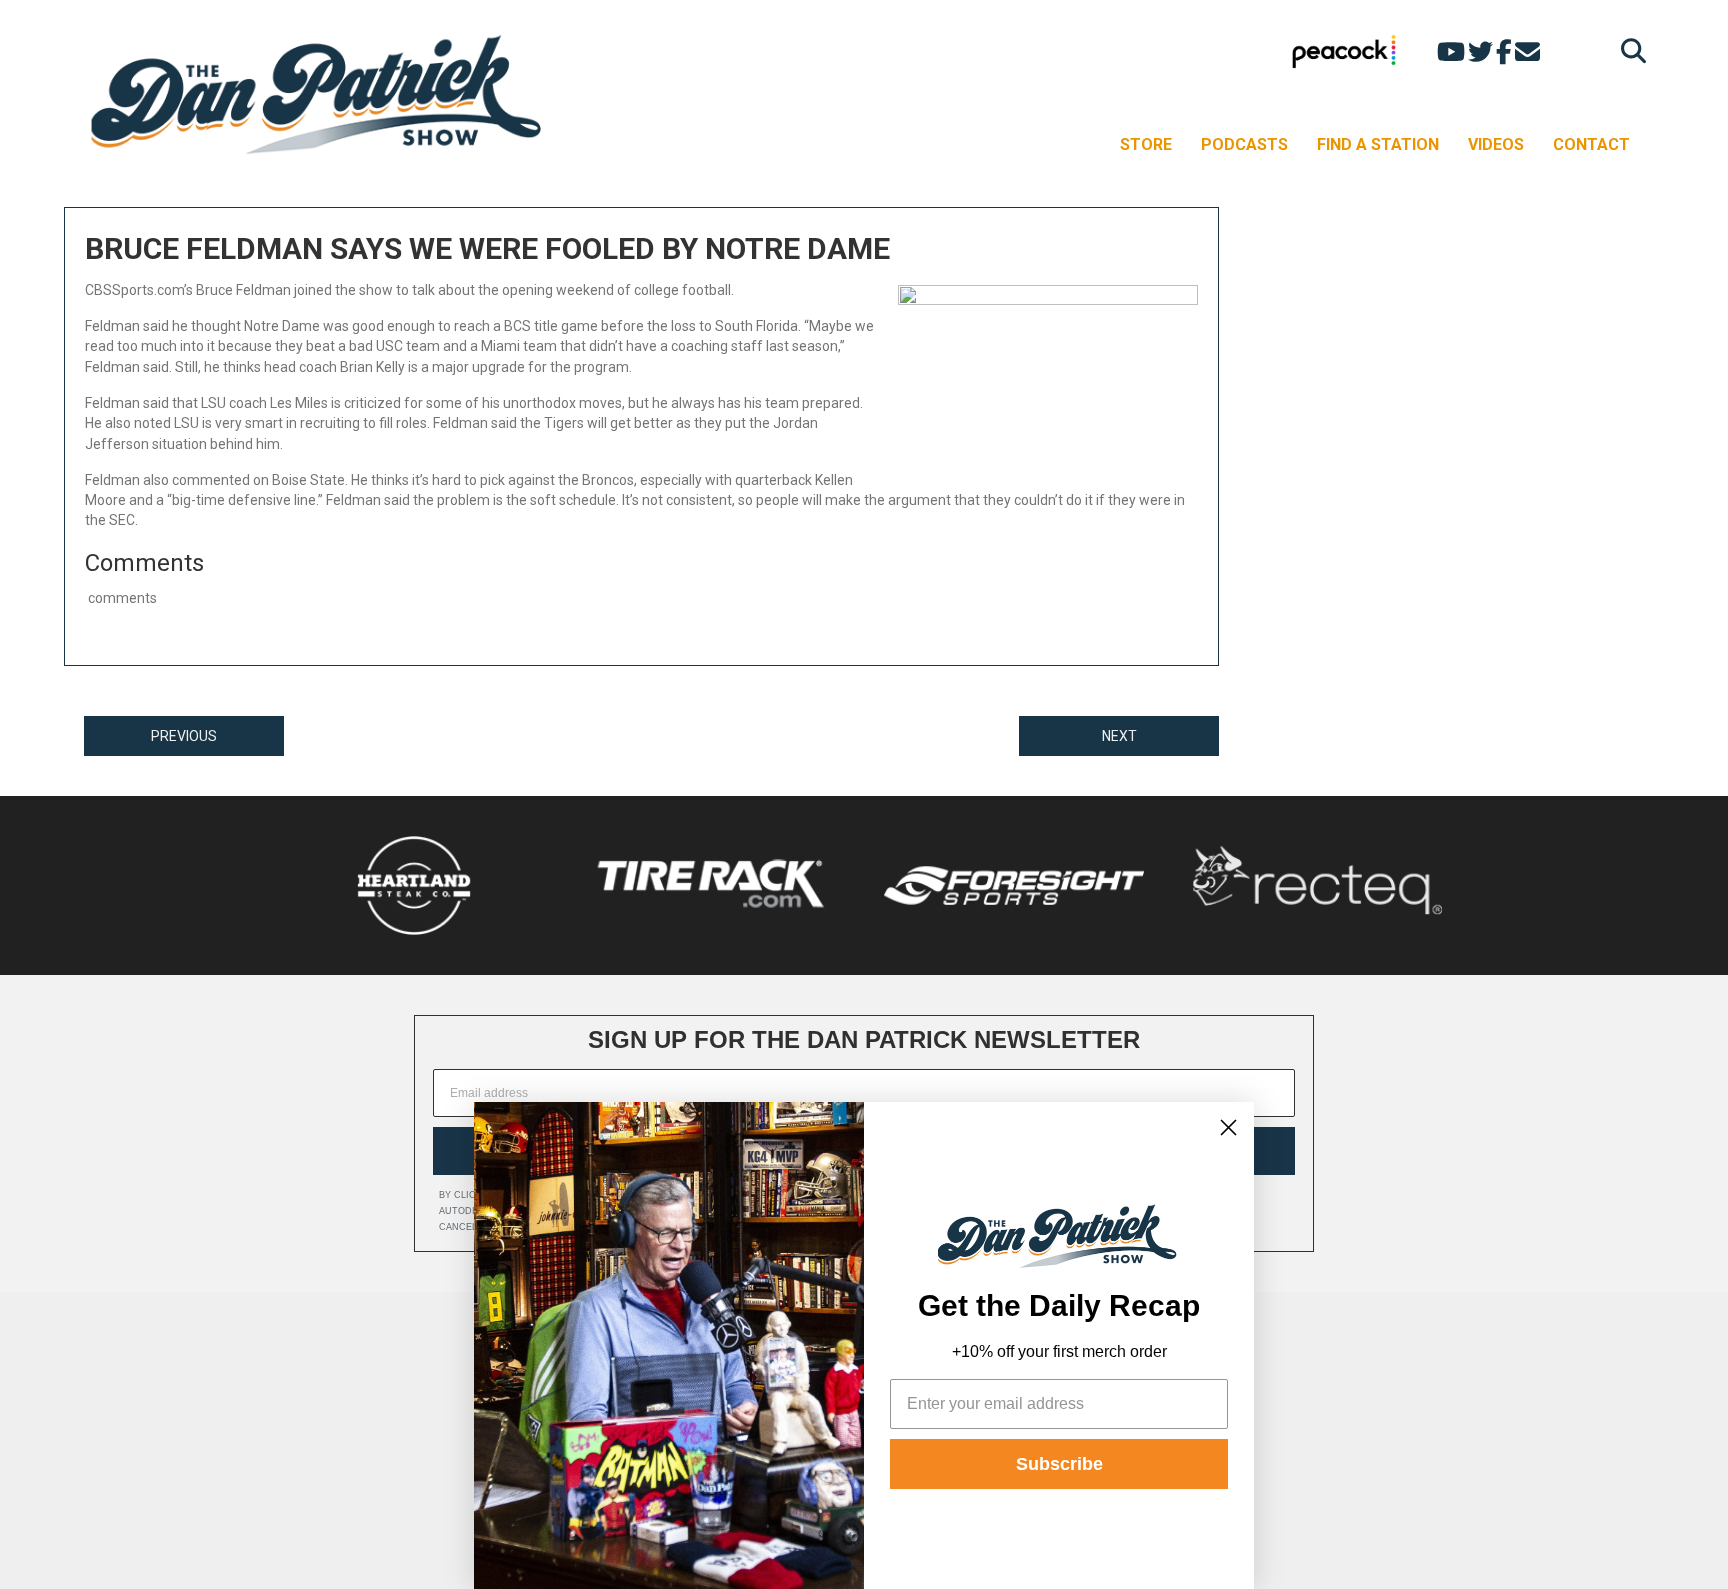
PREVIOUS (184, 736)
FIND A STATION (1378, 144)
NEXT (1119, 736)
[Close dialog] (1228, 1127)
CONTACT (1591, 144)
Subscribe (1059, 1464)
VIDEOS (1496, 144)
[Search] (1628, 50)
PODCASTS (1244, 144)
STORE (1146, 144)
